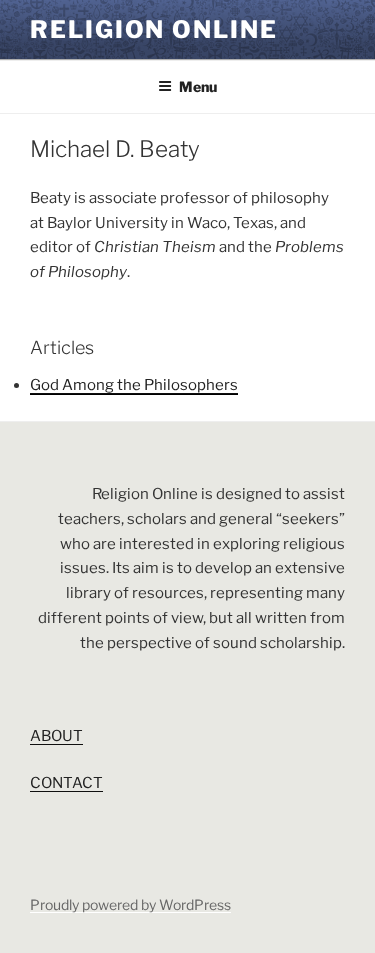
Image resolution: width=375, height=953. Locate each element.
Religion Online (154, 29)
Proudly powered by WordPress (130, 904)
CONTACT (66, 783)
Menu (198, 86)
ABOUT (56, 736)
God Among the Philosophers (134, 385)
